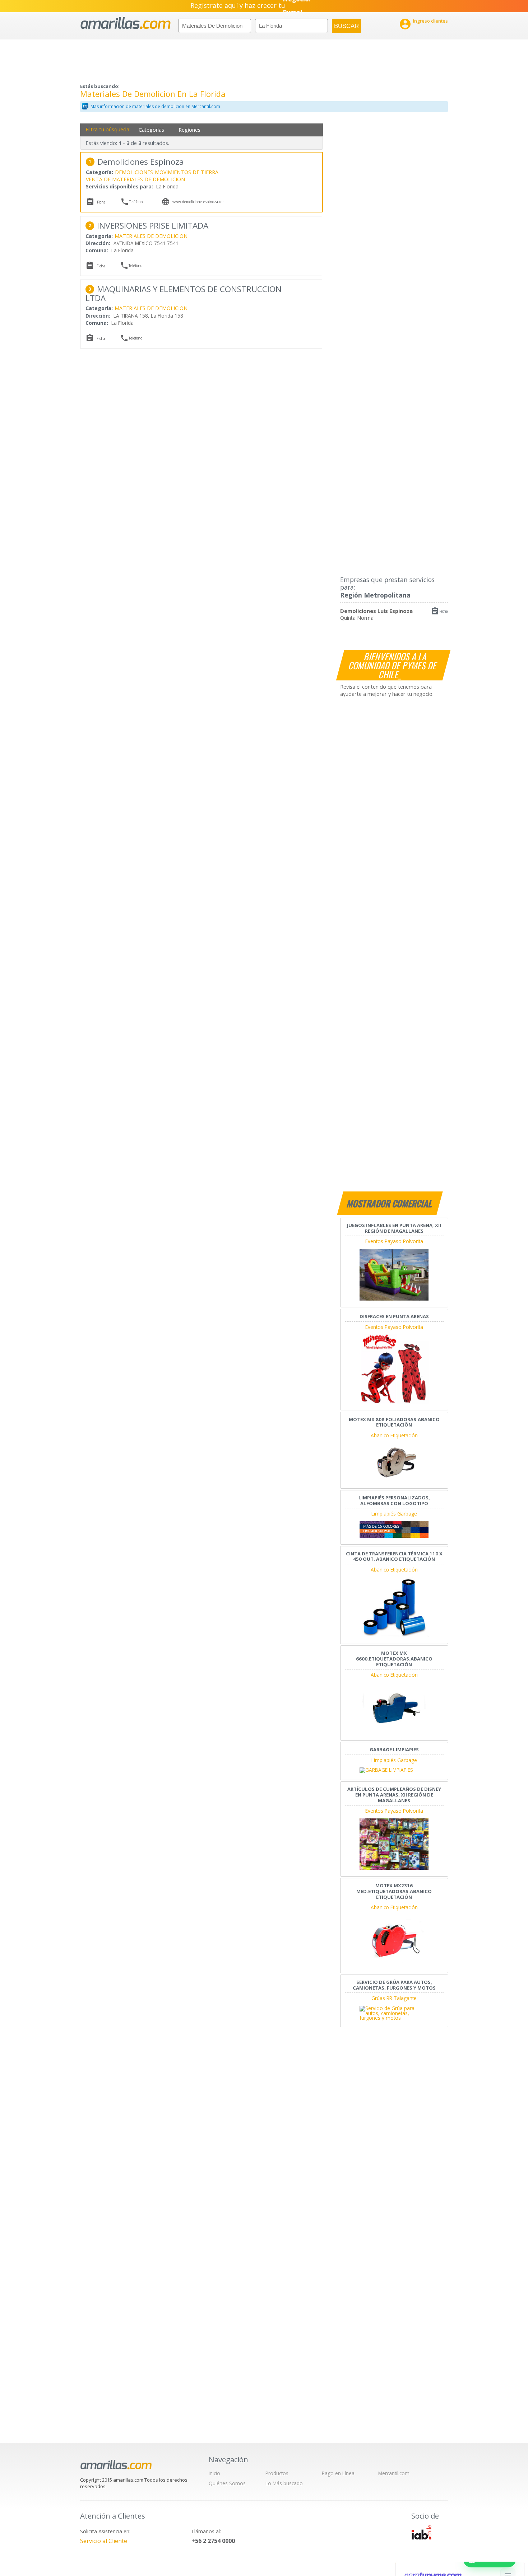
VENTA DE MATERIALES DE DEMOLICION (135, 179)
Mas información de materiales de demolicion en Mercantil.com (155, 106)
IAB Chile (421, 2532)
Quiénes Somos (227, 2483)
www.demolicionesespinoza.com (199, 202)
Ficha (444, 611)
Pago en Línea (338, 2473)
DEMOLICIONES (134, 172)
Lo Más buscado (284, 2483)
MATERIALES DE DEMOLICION (151, 236)
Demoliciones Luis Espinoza (376, 611)
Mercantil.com (394, 2473)
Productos (277, 2473)
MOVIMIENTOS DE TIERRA (187, 172)
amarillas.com (126, 23)
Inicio (214, 2473)
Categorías (151, 130)
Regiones (189, 130)
